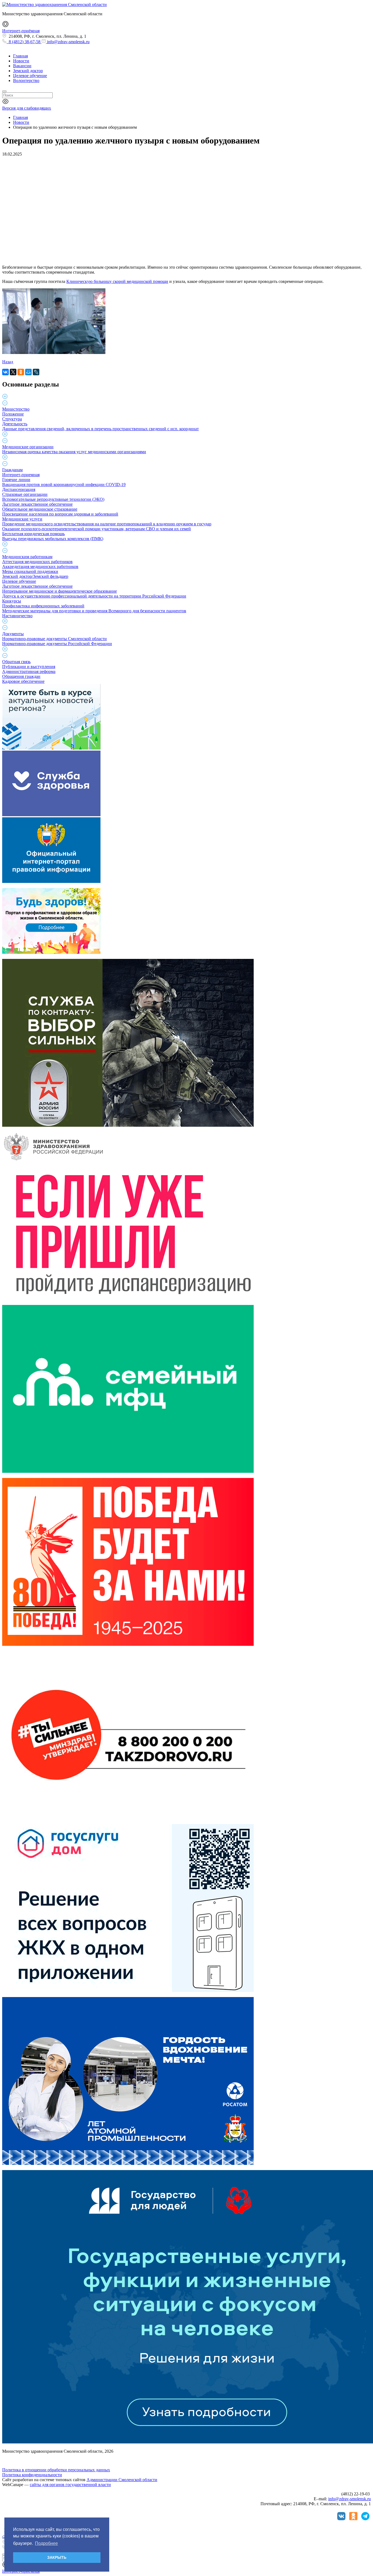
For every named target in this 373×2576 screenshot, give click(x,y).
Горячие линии (16, 480)
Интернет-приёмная (21, 31)
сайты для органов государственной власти (70, 2485)
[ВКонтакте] (5, 372)
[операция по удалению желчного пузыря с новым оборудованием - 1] (54, 352)
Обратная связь (16, 662)
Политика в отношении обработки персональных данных (56, 2470)
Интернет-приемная (21, 475)
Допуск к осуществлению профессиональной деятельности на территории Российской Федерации (94, 596)
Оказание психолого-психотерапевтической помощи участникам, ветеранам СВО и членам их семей (97, 529)
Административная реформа (29, 671)
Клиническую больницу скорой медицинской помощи (117, 281)
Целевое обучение (30, 76)
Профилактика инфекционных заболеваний (43, 606)
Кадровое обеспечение (23, 681)
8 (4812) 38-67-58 (24, 42)
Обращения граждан (21, 676)
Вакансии (22, 66)
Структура (12, 419)
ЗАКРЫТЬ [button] (57, 2557)
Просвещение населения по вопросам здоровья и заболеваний (60, 514)
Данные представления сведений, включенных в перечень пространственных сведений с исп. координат (100, 429)
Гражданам (12, 470)
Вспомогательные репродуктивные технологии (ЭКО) (53, 499)
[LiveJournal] (36, 372)
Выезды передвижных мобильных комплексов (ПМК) (53, 539)
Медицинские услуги (22, 519)
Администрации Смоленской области (122, 2480)
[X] (13, 372)
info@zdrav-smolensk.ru (68, 42)
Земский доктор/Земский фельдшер (35, 576)
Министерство (16, 409)
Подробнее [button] (46, 2543)
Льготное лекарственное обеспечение (37, 504)
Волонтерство (26, 81)
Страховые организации (25, 494)
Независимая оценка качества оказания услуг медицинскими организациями (74, 452)
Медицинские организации (28, 447)
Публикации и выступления (29, 667)
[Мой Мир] (28, 372)
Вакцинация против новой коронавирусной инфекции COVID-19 (64, 485)
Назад (8, 362)
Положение (13, 414)
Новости (21, 61)
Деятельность (15, 424)
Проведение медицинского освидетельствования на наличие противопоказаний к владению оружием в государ (107, 524)
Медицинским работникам (27, 557)
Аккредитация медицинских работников (40, 567)
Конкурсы (12, 601)
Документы (13, 634)
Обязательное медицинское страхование (40, 509)
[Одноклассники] (21, 372)
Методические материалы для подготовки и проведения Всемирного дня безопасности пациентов (94, 611)
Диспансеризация (19, 489)
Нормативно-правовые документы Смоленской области (54, 639)
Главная (20, 56)
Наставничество (17, 616)
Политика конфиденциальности (32, 2475)
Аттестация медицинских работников (37, 562)
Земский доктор (28, 71)
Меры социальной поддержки (30, 571)
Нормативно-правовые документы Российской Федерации (57, 644)
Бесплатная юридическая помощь (33, 534)
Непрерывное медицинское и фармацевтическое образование (60, 591)
